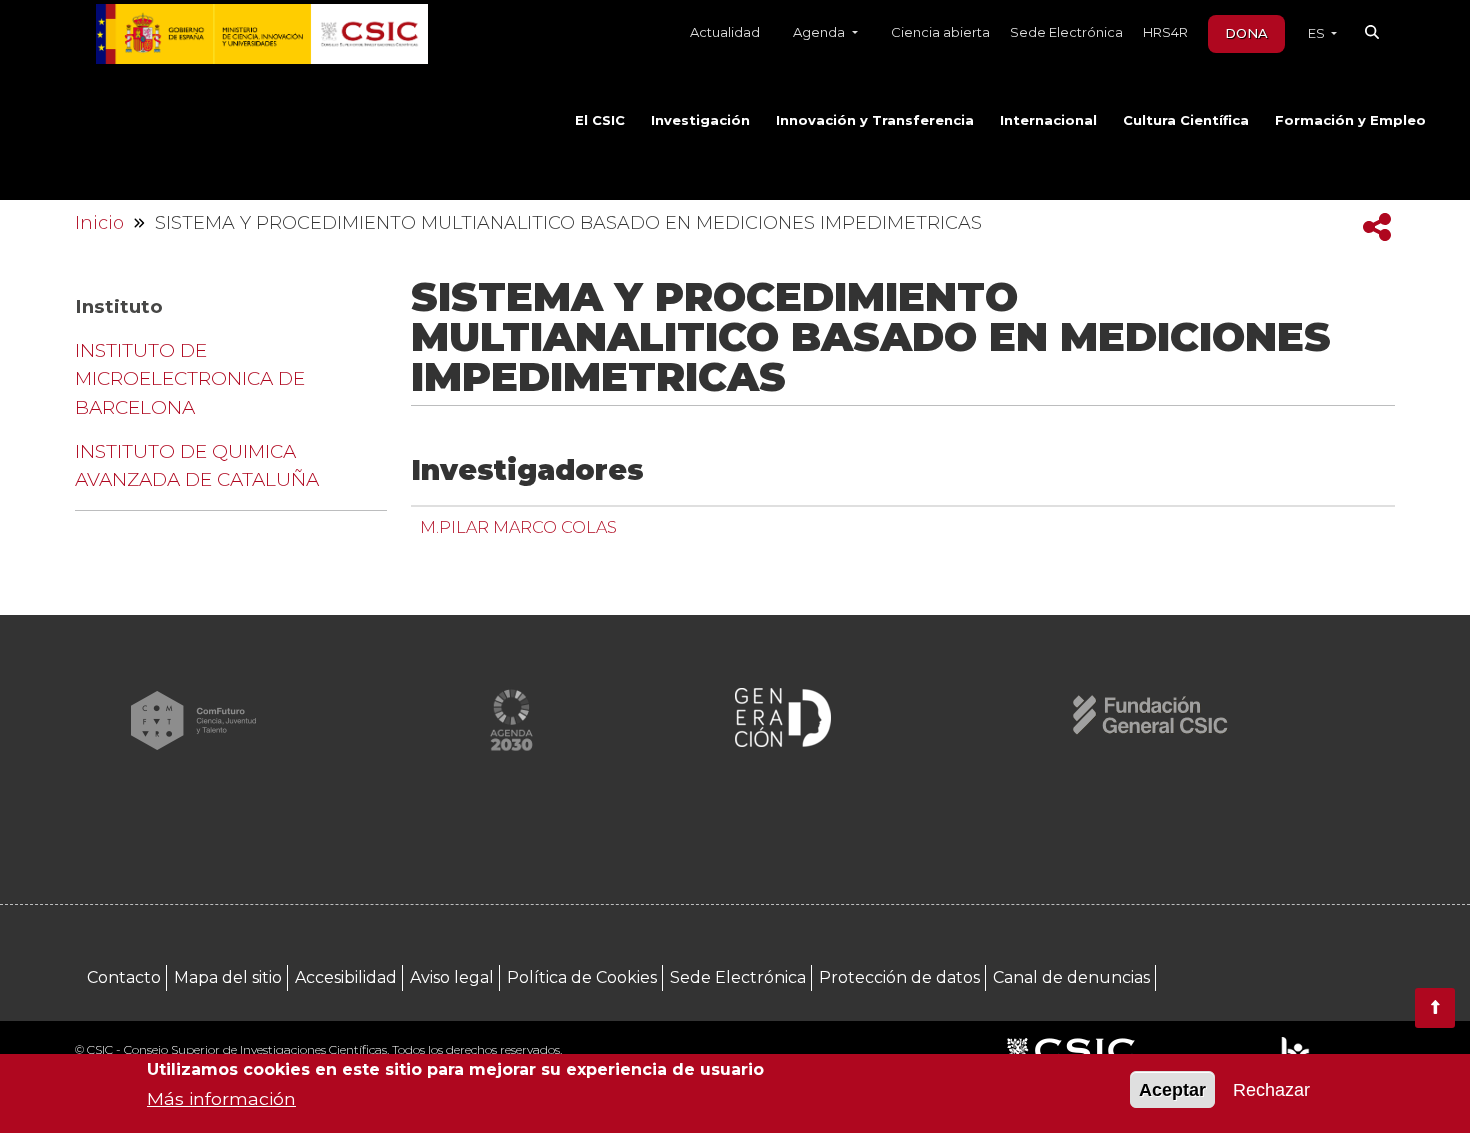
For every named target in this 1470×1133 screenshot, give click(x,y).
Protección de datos (899, 977)
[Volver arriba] (1435, 1008)
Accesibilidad (346, 977)
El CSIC (600, 120)
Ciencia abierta (940, 32)
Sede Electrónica (1066, 32)
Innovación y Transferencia (875, 120)
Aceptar (1172, 1090)
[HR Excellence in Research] (1294, 1051)
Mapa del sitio (228, 977)
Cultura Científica (1186, 120)
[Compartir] (1377, 227)
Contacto (124, 977)
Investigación (700, 120)
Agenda (820, 32)
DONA (1246, 33)
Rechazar (1271, 1090)
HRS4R (1165, 32)
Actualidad (725, 32)
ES (1318, 33)
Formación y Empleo (1350, 120)
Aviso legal (452, 977)
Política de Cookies (582, 977)
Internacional (1048, 120)
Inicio (99, 223)
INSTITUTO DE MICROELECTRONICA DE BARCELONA (190, 379)
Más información (221, 1098)
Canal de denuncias (1071, 977)
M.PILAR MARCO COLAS (518, 527)
